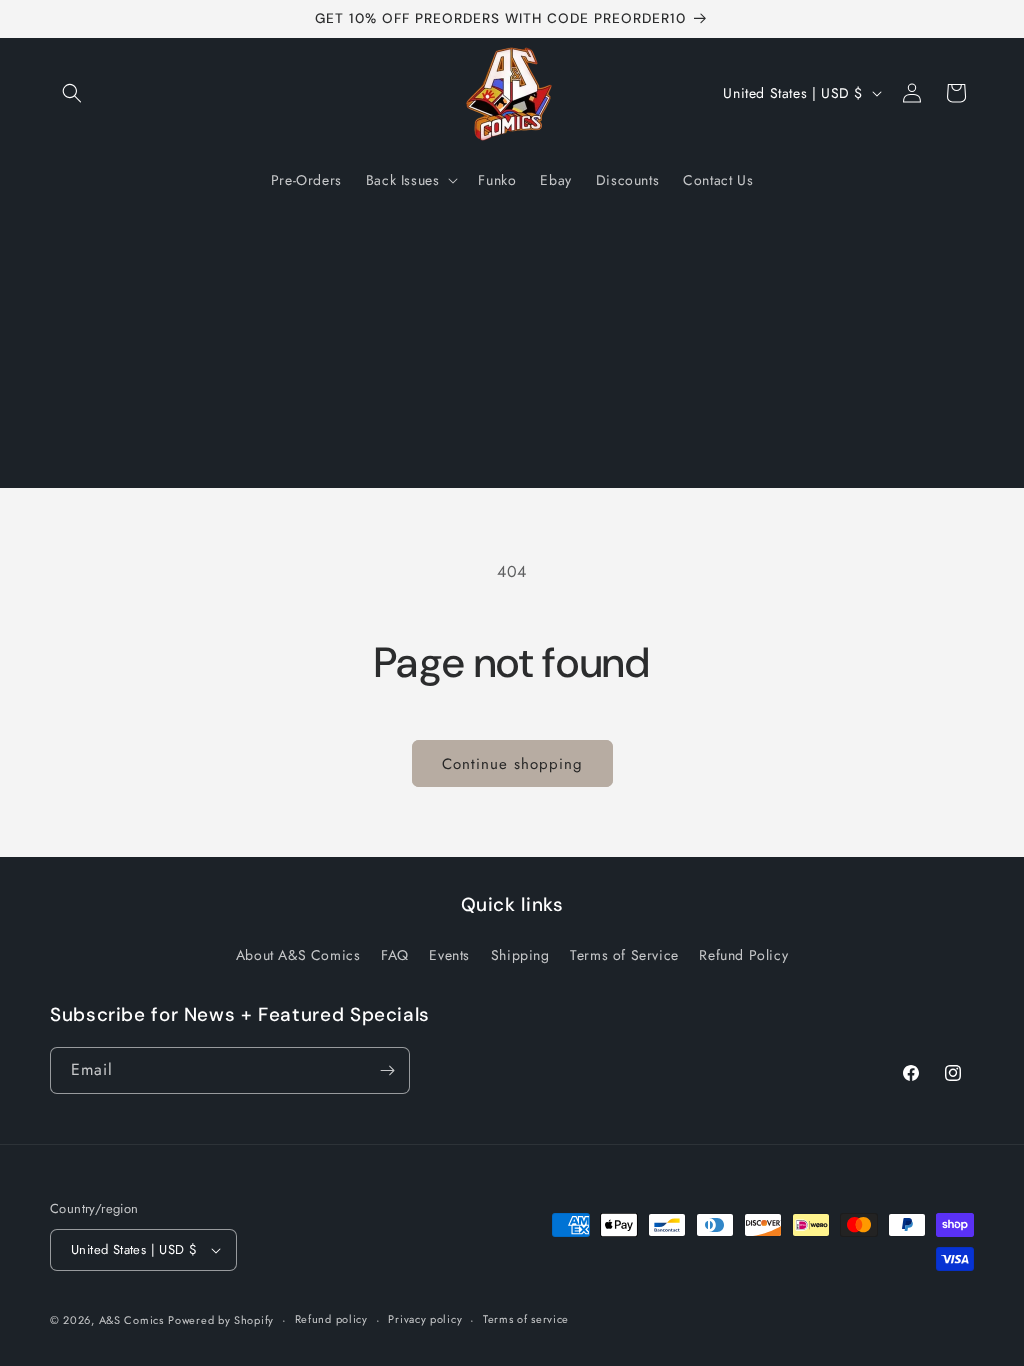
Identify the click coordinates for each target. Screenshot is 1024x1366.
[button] (72, 93)
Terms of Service (624, 955)
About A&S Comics (298, 955)
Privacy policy (425, 1319)
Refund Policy (743, 955)
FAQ (395, 955)
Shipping (520, 955)
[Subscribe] (387, 1070)
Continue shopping (512, 764)
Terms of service (526, 1319)
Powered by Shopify (221, 1320)
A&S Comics (131, 1320)
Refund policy (331, 1319)
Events (449, 955)
